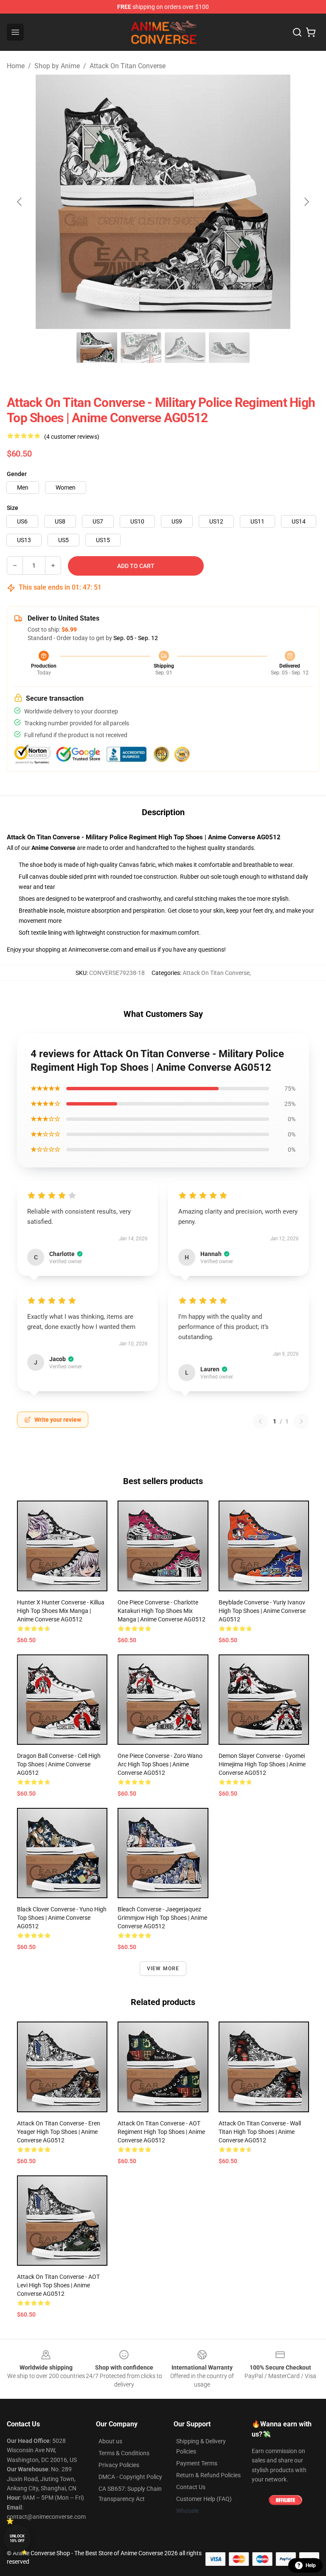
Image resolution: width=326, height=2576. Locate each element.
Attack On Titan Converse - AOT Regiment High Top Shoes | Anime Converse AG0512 (161, 2132)
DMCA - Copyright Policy (130, 2477)
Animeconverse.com (95, 950)
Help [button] (311, 2565)
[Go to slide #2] (141, 348)
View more (163, 1969)
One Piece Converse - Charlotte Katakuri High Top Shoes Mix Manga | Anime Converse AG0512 (162, 1611)
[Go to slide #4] (229, 348)
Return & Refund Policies (208, 2475)
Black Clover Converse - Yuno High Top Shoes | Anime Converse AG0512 (62, 1918)
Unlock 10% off (17, 2538)
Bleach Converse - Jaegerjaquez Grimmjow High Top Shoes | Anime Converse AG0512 (162, 1918)
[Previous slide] (20, 202)
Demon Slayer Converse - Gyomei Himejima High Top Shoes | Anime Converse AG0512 (262, 1764)
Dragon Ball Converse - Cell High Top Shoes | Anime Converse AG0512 (59, 1764)
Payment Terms (197, 2463)
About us (110, 2441)
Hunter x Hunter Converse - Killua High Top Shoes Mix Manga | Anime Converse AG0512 (61, 1611)
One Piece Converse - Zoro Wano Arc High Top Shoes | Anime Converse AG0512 (160, 1764)
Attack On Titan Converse (128, 66)
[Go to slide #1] (97, 348)
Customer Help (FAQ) (204, 2499)
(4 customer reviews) (72, 437)
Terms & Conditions (124, 2453)
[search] (297, 32)
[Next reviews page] (301, 1421)
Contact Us (191, 2487)
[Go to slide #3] (185, 348)
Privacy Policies (119, 2465)
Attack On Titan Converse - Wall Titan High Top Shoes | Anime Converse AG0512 (260, 2132)
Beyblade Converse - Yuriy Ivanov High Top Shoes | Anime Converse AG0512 (262, 1611)
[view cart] (311, 32)
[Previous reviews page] (260, 1421)
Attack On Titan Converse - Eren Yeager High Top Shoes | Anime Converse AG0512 (59, 2132)
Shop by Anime (57, 66)
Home (16, 66)
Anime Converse (53, 848)
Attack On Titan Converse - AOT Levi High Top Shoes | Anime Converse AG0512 (58, 2285)
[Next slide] (306, 202)
